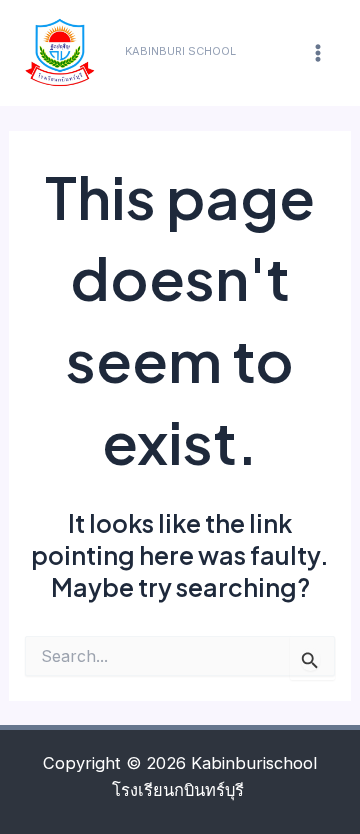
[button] (180, 51)
